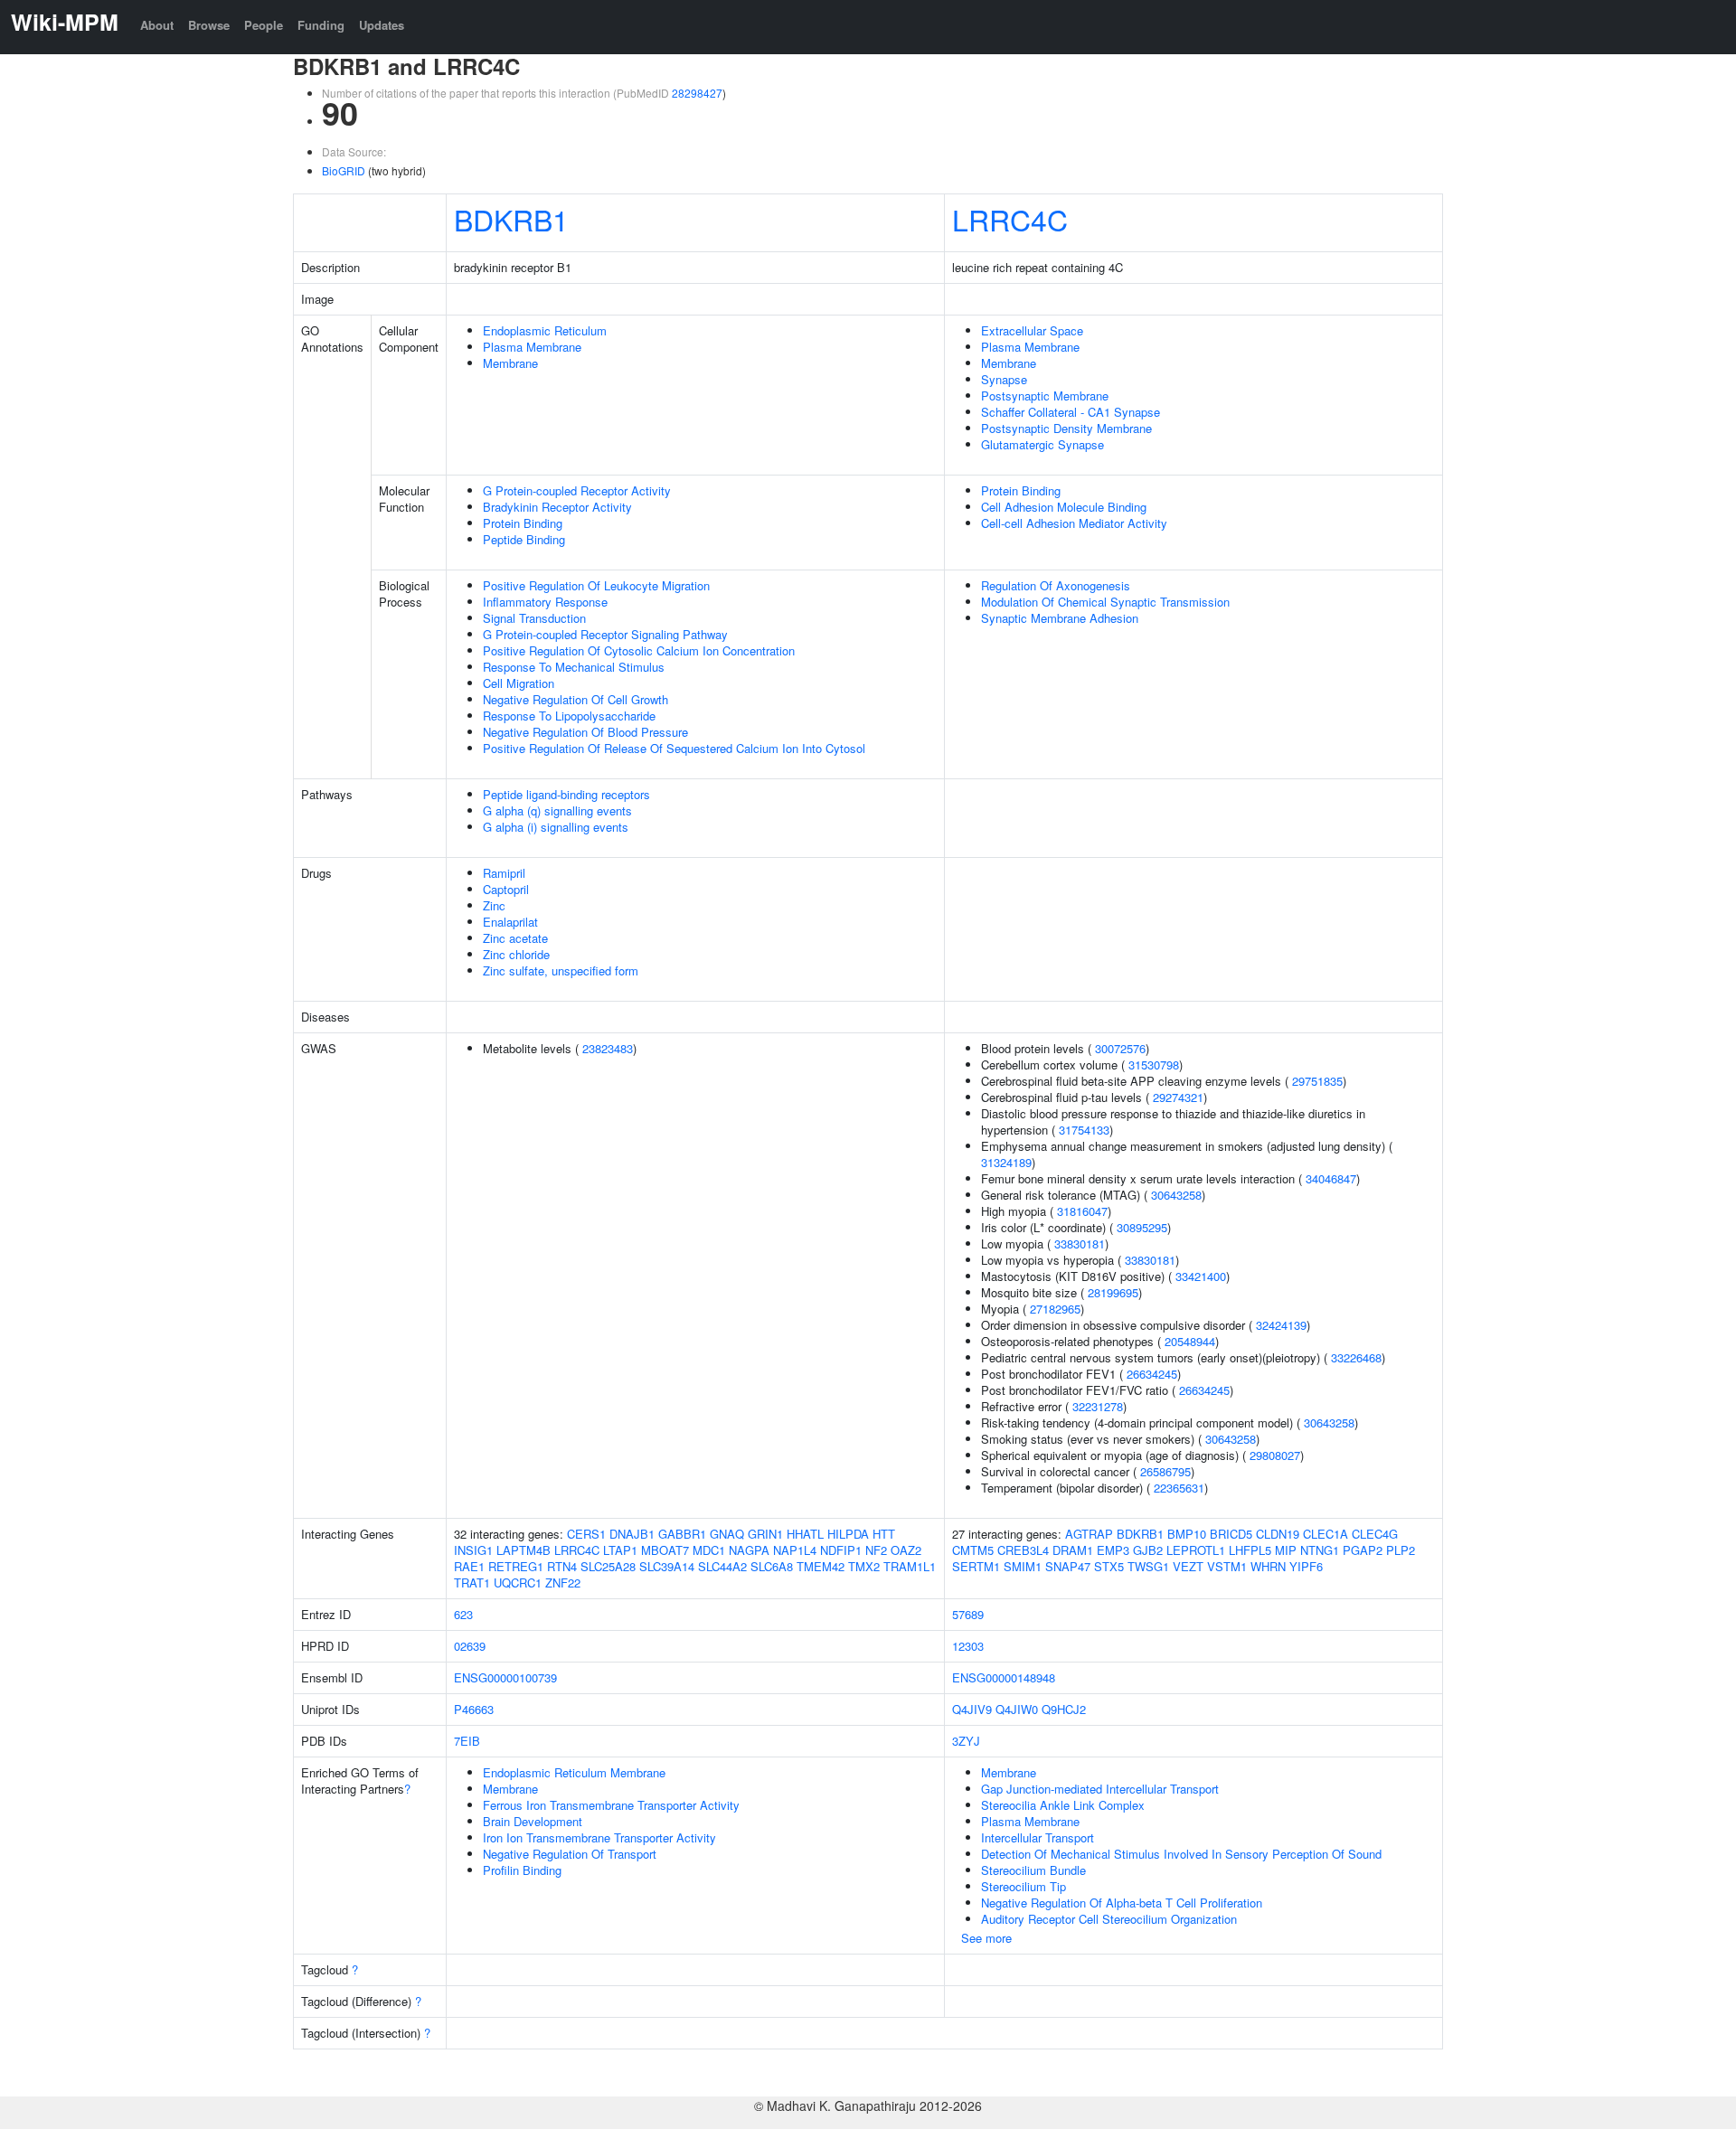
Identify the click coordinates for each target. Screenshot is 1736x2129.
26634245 (1152, 1374)
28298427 (697, 93)
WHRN (1268, 1566)
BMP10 (1187, 1534)
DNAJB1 (632, 1534)
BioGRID (344, 170)
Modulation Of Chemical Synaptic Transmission (1105, 602)
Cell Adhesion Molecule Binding (1064, 507)
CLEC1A (1326, 1534)
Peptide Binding (524, 539)
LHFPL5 (1250, 1550)
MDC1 (709, 1550)
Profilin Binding (522, 1870)
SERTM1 (976, 1566)
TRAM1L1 (910, 1566)
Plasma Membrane (532, 347)
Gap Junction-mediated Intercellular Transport (1100, 1789)
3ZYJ (966, 1741)
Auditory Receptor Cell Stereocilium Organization (1109, 1919)
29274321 (1178, 1097)
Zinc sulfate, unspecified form (561, 970)
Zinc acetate (515, 938)
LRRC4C (1010, 219)
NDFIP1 (841, 1550)
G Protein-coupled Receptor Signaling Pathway (605, 634)
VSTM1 (1227, 1566)
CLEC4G (1375, 1534)
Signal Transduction (534, 618)
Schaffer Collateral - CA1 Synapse (1071, 412)
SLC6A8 (772, 1566)
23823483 (608, 1048)
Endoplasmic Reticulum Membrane (574, 1772)
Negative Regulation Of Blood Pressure (585, 732)
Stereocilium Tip (1024, 1886)
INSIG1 (473, 1550)
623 (463, 1614)
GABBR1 (682, 1534)
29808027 (1275, 1455)
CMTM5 (973, 1550)
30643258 (1176, 1195)
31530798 (1154, 1064)
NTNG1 (1320, 1550)
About (157, 25)
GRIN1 (765, 1534)
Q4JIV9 (972, 1709)
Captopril (506, 889)
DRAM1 (1073, 1550)
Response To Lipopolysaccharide (569, 716)
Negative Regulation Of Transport (570, 1854)
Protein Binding (523, 523)
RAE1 (469, 1566)
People (264, 25)
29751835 (1317, 1081)
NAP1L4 (795, 1550)
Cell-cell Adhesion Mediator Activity (1074, 523)
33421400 (1201, 1276)
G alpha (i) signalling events (556, 827)
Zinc (494, 905)
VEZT (1188, 1566)
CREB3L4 (1023, 1550)
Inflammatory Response (545, 602)
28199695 (1113, 1292)
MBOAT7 (665, 1550)
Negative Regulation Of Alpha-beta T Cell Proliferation (1122, 1903)
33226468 (1356, 1357)
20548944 (1190, 1341)
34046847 (1331, 1178)
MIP (1286, 1550)
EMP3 (1113, 1550)
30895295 (1142, 1227)
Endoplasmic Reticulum (545, 330)
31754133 (1084, 1130)
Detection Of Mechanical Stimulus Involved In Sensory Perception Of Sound (1181, 1854)
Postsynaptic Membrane (1045, 396)
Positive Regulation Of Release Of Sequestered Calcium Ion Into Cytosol (674, 748)
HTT (884, 1534)
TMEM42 (821, 1566)
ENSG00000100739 (505, 1677)
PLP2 (1401, 1550)
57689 (968, 1614)
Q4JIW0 (1017, 1709)
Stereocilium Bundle (1033, 1870)
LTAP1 (620, 1550)
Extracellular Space (1032, 330)
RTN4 (562, 1566)
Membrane (510, 363)
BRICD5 (1231, 1534)
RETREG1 (516, 1566)
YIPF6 (1306, 1566)
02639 (470, 1646)
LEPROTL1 (1196, 1550)
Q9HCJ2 (1064, 1709)
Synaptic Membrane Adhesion (1060, 618)
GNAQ (727, 1534)
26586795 (1165, 1471)
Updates (382, 25)
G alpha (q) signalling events (557, 810)
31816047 (1082, 1211)
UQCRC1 (518, 1583)
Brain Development (533, 1821)
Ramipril (504, 873)
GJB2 (1148, 1550)
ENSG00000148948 (1004, 1677)
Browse (209, 25)
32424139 (1281, 1325)
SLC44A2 (722, 1566)
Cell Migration (519, 683)
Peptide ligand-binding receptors (566, 794)
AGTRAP (1089, 1534)
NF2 (876, 1550)
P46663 (474, 1709)
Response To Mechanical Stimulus (574, 667)
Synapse (1004, 379)
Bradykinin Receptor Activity (557, 507)
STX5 (1109, 1566)
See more (986, 1938)
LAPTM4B (524, 1550)
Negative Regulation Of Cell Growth (576, 699)
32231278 (1098, 1406)
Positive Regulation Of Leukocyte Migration (596, 585)
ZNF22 (563, 1583)
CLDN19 (1278, 1534)
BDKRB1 (511, 219)
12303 (968, 1646)
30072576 (1120, 1048)
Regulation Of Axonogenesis (1056, 585)
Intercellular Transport (1038, 1837)
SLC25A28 (608, 1566)
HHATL (805, 1534)
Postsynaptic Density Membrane (1066, 428)
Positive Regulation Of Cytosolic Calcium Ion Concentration (639, 650)
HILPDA (848, 1534)
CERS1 (586, 1534)
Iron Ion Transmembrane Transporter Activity (599, 1837)
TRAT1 (472, 1583)
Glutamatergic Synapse (1043, 444)
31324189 (1006, 1162)
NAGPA (749, 1550)
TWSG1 (1148, 1566)
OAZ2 (906, 1550)
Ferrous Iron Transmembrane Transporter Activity (611, 1805)
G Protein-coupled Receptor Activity (577, 490)
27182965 (1055, 1309)
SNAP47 (1068, 1566)
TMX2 (864, 1566)
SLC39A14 (667, 1566)
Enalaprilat (510, 922)
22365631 (1179, 1488)
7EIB (467, 1741)
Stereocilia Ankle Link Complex (1063, 1805)
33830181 (1080, 1243)
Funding (321, 25)
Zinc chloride (516, 954)
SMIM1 (1023, 1566)
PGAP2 (1363, 1550)
